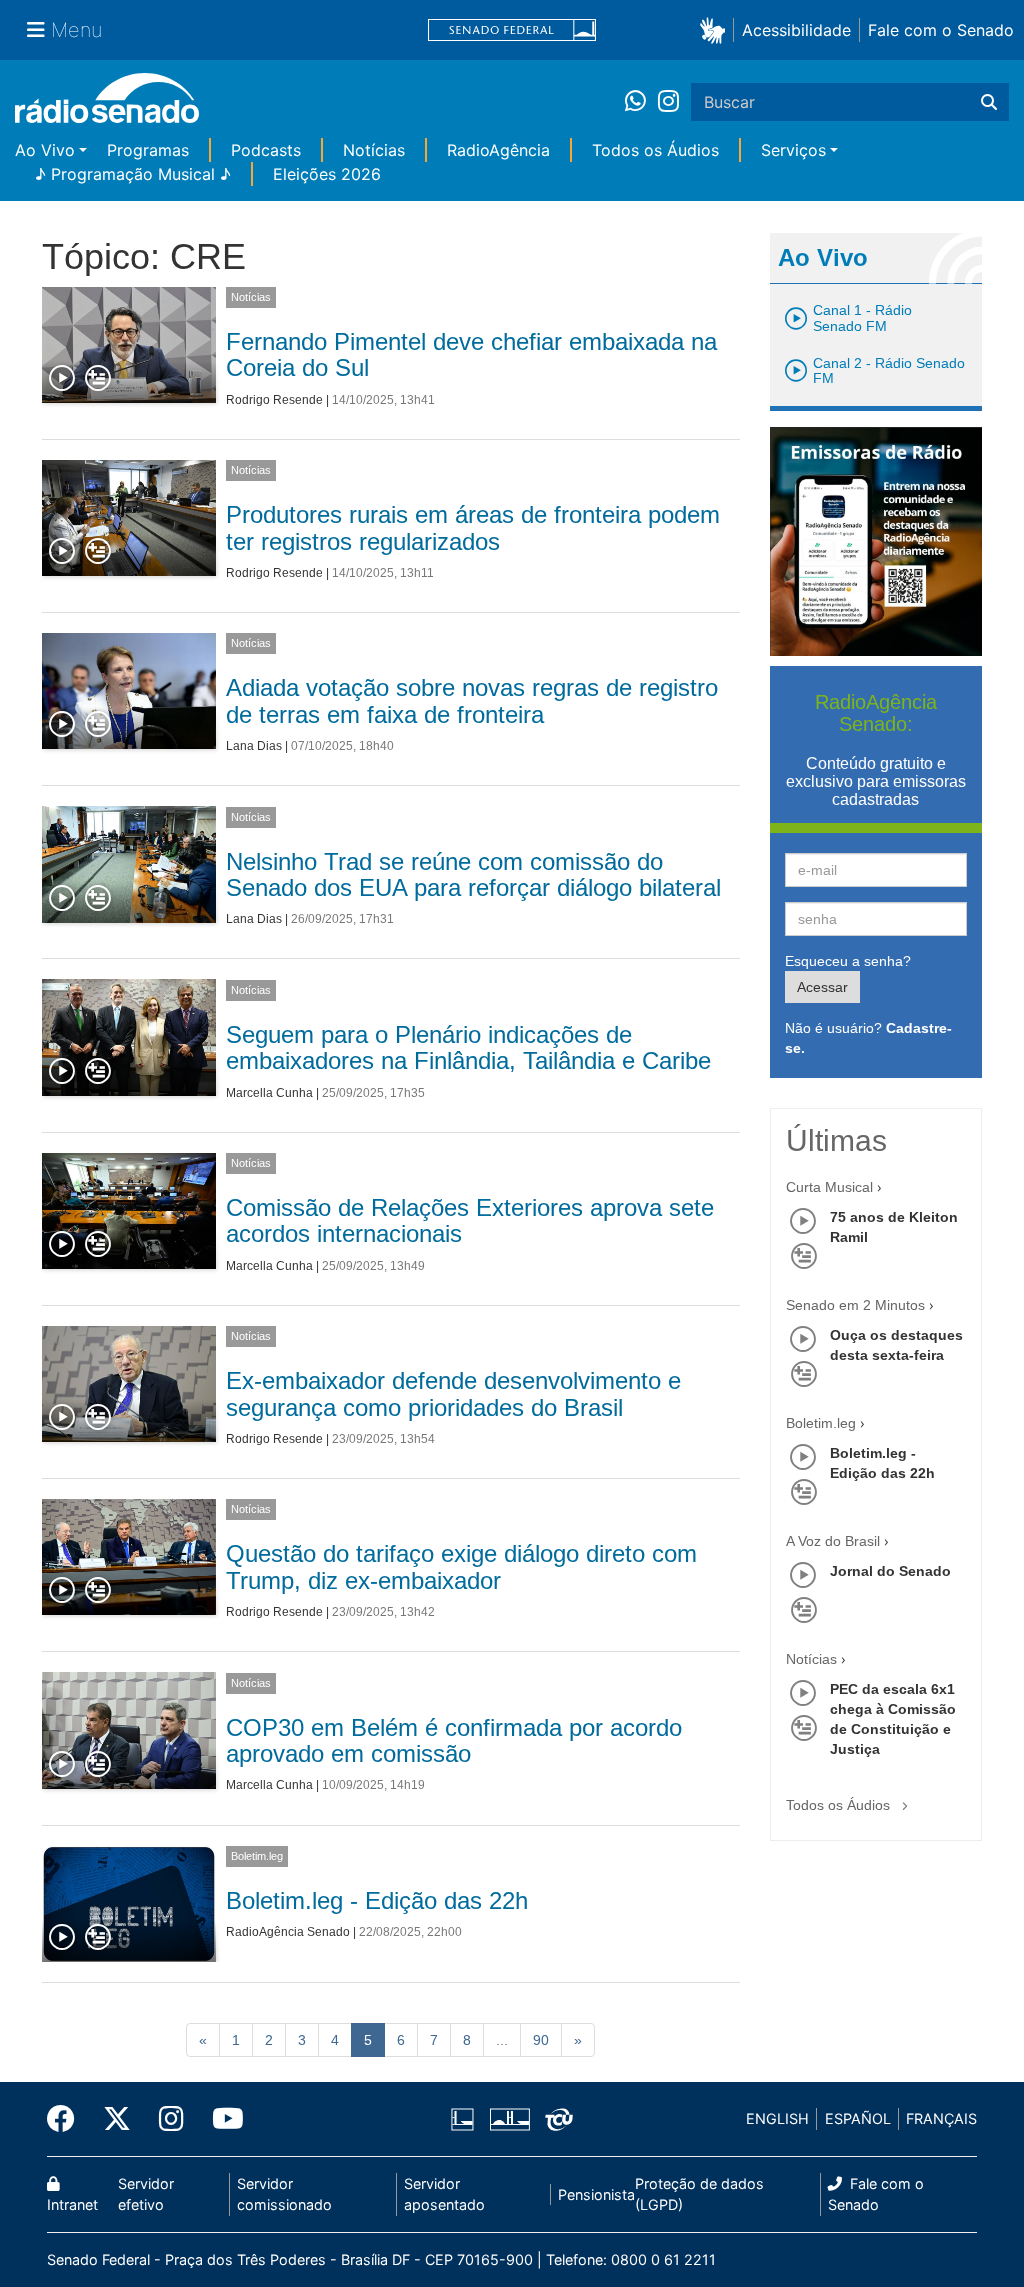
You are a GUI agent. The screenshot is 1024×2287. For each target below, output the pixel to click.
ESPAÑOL (858, 2118)
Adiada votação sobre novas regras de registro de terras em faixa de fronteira (472, 700)
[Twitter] (117, 2119)
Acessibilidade (796, 30)
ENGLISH (777, 2118)
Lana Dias (254, 746)
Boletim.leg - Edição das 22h (377, 1900)
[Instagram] (668, 102)
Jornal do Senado (890, 1571)
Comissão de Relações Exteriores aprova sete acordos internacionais (470, 1220)
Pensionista (596, 2194)
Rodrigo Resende (274, 400)
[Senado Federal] (512, 30)
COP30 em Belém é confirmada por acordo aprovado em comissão (454, 1740)
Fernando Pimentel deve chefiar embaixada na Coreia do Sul (471, 354)
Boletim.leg (257, 1856)
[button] (716, 29)
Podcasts (266, 150)
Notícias (374, 150)
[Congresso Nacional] (509, 2119)
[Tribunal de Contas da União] (555, 2119)
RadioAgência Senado (288, 1932)
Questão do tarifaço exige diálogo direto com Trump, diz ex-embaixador (461, 1566)
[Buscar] (989, 102)
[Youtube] (221, 2119)
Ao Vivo (45, 150)
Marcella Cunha (269, 1093)
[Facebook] (68, 2119)
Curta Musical (829, 1187)
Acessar (822, 987)
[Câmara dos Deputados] (466, 2119)
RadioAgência (498, 150)
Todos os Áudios (655, 150)
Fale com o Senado (941, 30)
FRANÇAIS (941, 2118)
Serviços (793, 150)
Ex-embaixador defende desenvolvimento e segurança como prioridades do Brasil (453, 1393)
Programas (148, 150)
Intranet (72, 2204)
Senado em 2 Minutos (855, 1305)
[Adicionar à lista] (98, 379)
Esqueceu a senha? (848, 961)
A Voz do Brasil (833, 1541)
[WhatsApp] (641, 102)
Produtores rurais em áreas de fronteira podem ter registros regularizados (473, 527)
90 (541, 2040)
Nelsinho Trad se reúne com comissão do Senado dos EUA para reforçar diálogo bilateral (473, 874)
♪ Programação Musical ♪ (133, 174)
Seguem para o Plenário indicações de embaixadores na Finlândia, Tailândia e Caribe (468, 1047)
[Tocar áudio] (63, 379)
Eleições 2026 (327, 174)
